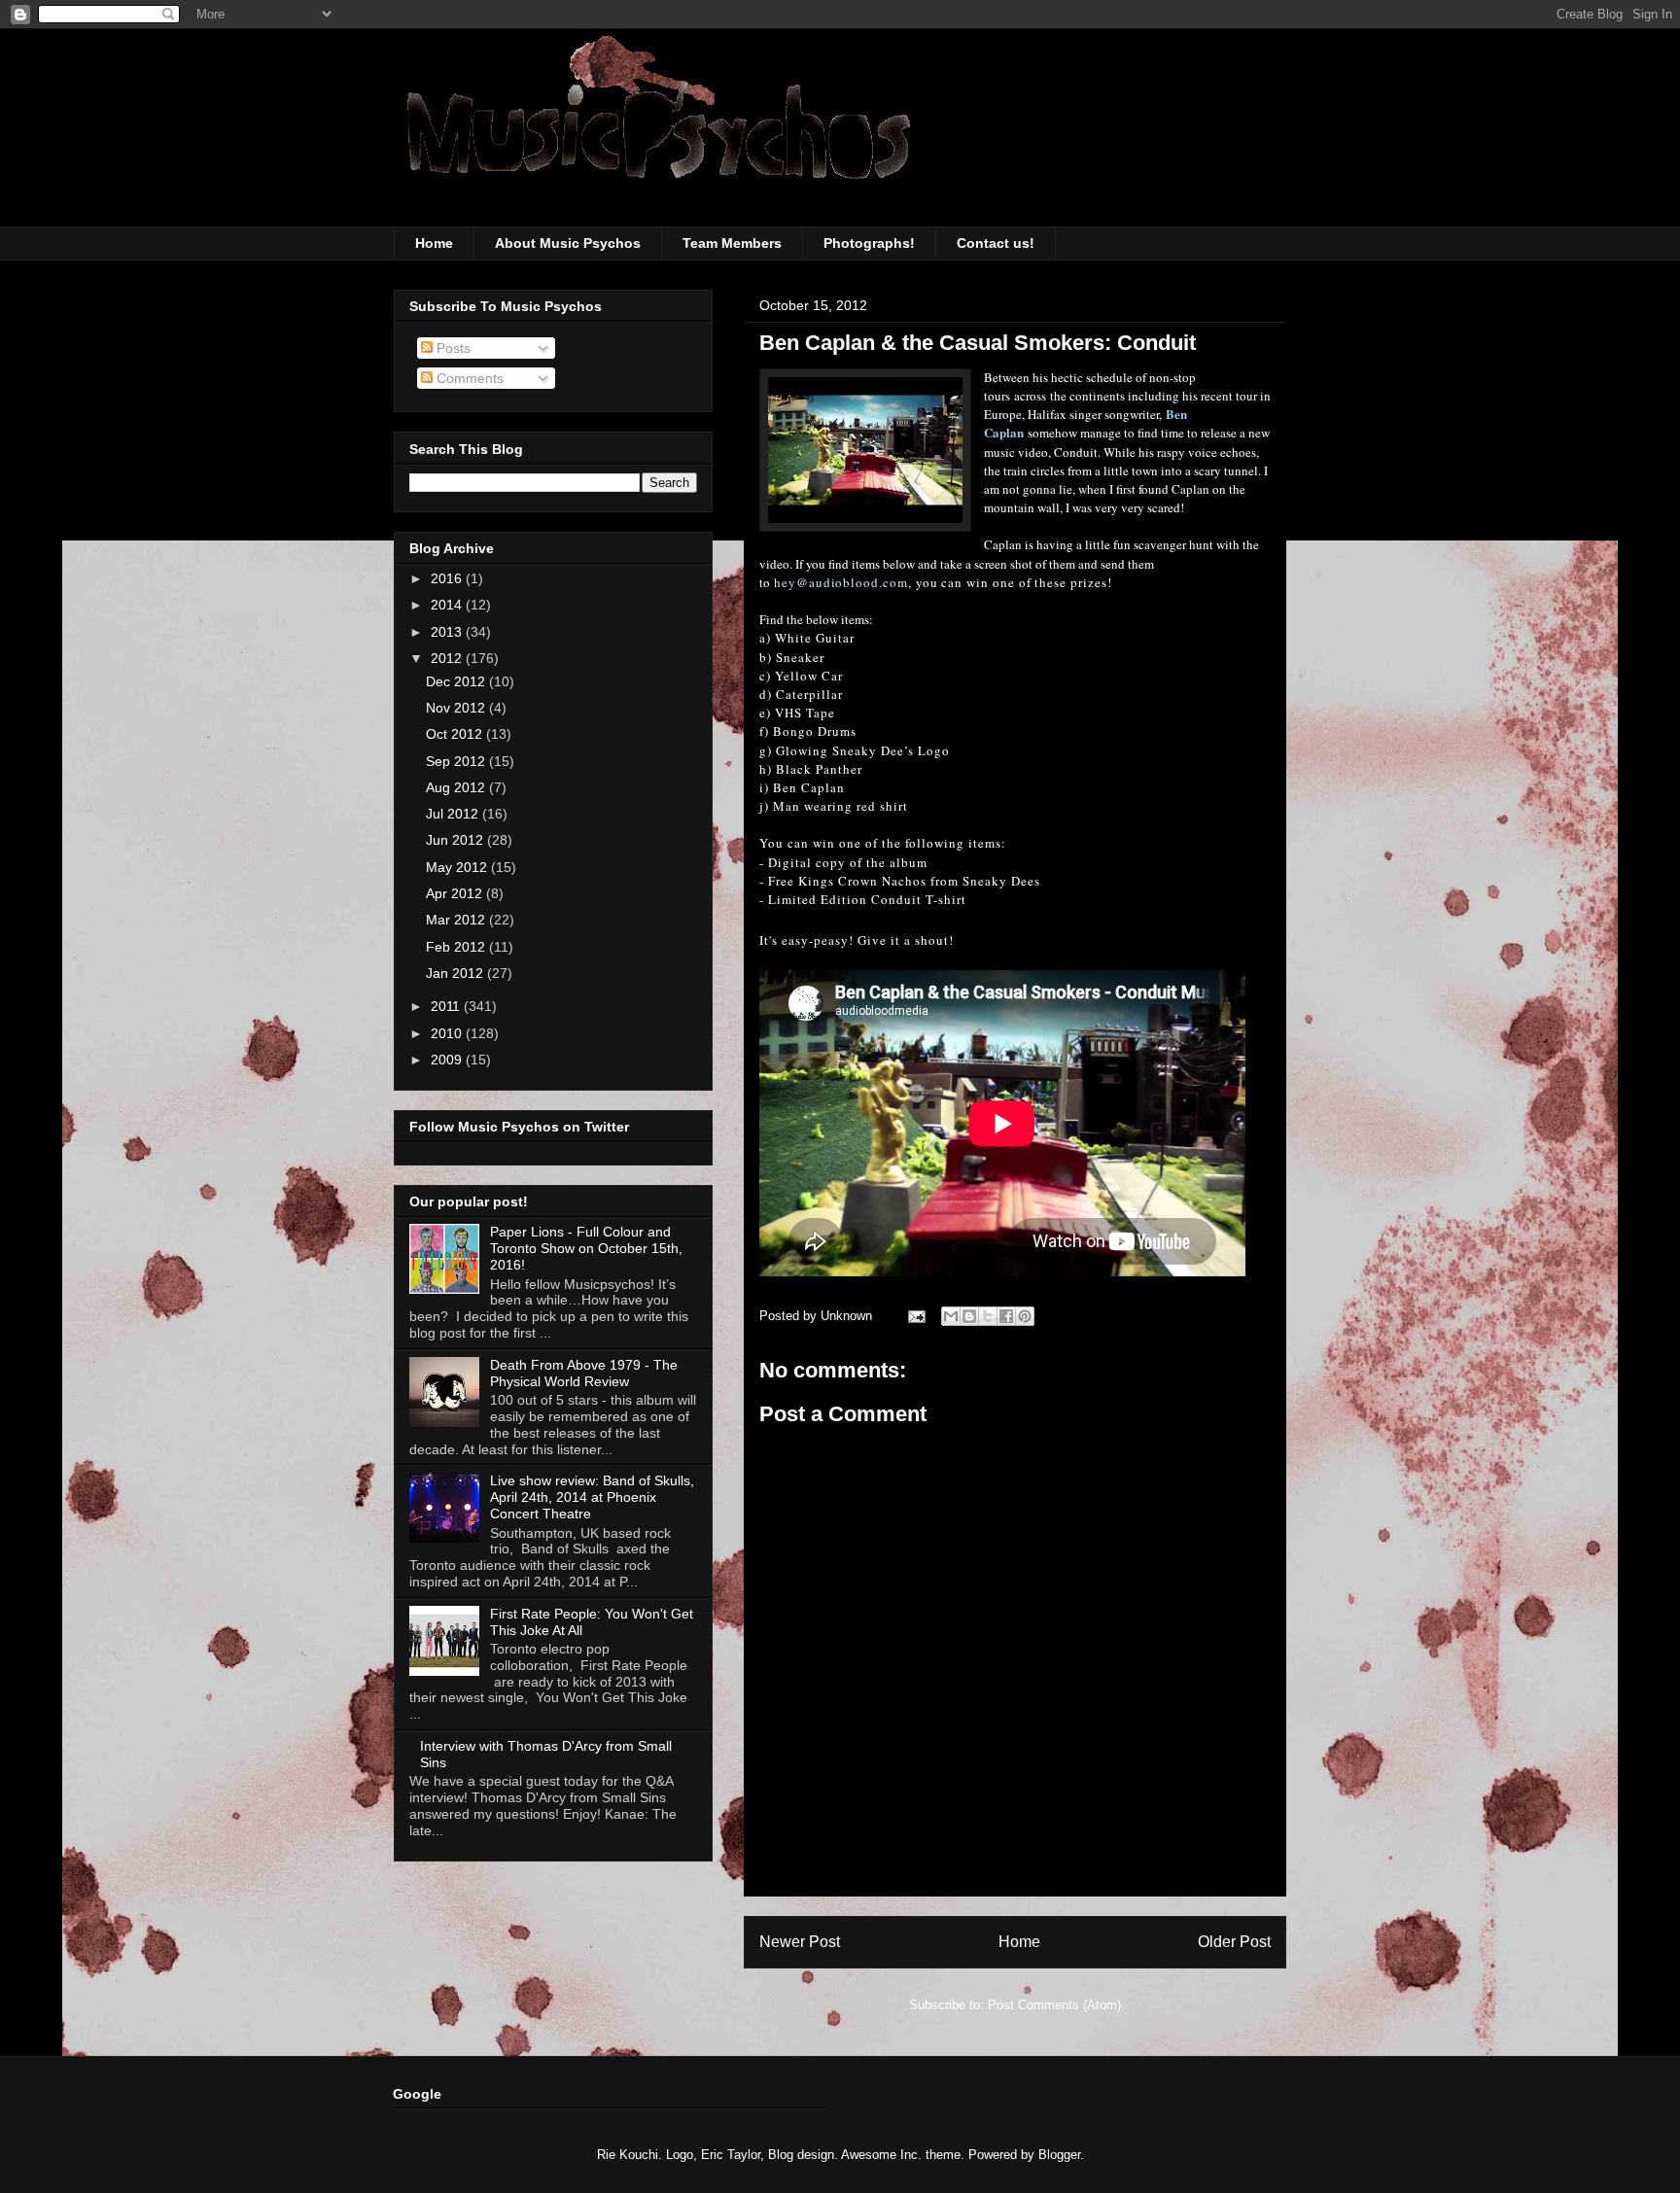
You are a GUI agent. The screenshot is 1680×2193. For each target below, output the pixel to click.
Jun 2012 (456, 840)
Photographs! (869, 243)
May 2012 (458, 867)
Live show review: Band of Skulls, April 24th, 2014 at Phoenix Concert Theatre (592, 1497)
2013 (448, 632)
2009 (448, 1060)
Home (434, 243)
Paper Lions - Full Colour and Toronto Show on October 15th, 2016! (586, 1248)
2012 (448, 658)
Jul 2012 (454, 814)
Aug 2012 (457, 787)
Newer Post (800, 1942)
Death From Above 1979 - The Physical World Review (584, 1373)
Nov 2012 (457, 708)
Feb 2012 (457, 947)
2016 (448, 578)
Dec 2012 (457, 681)
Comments (468, 378)
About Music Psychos (568, 243)
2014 (448, 605)
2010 (448, 1033)
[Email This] (951, 1316)
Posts (452, 348)
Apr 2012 (456, 893)
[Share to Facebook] (1006, 1316)
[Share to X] (988, 1316)
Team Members (732, 243)
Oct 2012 (456, 734)
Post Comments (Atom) (1054, 2005)
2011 (447, 1006)
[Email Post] (915, 1316)
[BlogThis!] (969, 1316)
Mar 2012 (457, 920)
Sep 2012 (457, 761)
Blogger (1059, 2155)
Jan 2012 (456, 973)
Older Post (1234, 1942)
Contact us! (996, 243)
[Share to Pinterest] (1025, 1316)
